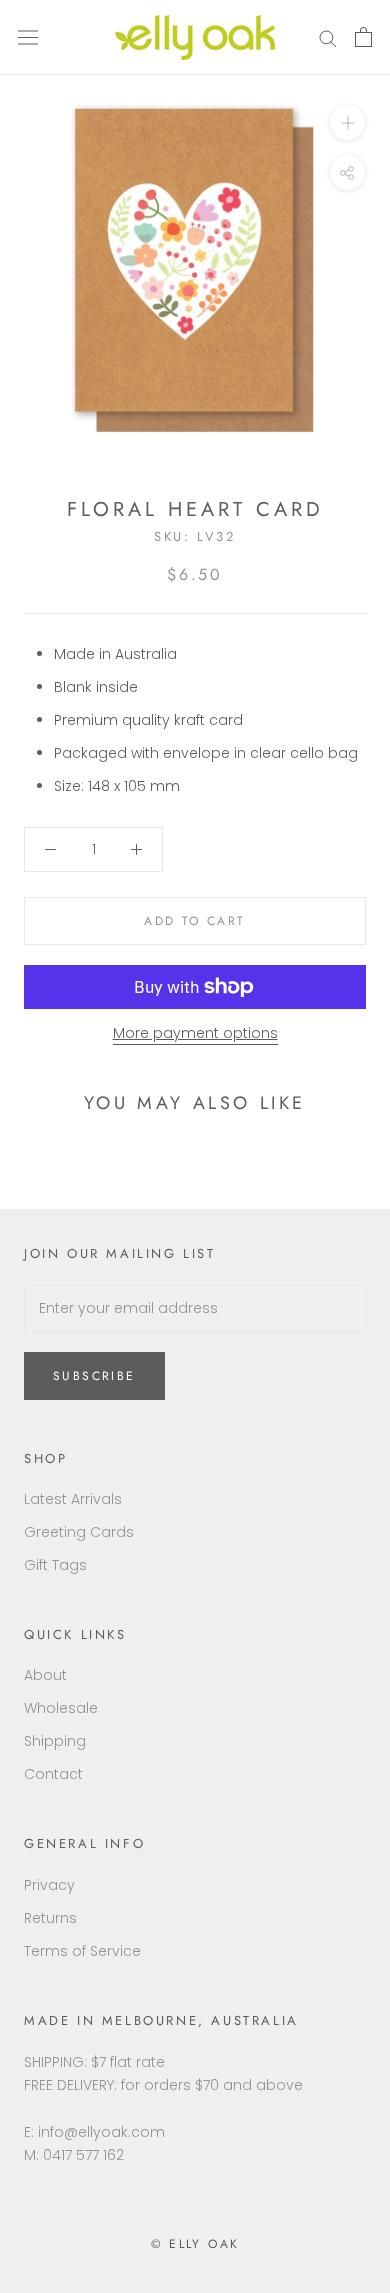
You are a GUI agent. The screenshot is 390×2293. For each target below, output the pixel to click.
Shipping (55, 1741)
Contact (53, 1774)
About (45, 1675)
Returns (50, 1918)
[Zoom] (347, 122)
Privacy (49, 1885)
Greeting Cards (79, 1532)
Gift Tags (55, 1565)
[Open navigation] (28, 38)
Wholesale (61, 1708)
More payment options (195, 1033)
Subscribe (94, 1376)
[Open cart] (363, 37)
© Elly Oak (195, 2244)
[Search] (328, 37)
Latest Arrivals (73, 1499)
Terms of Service (82, 1951)
